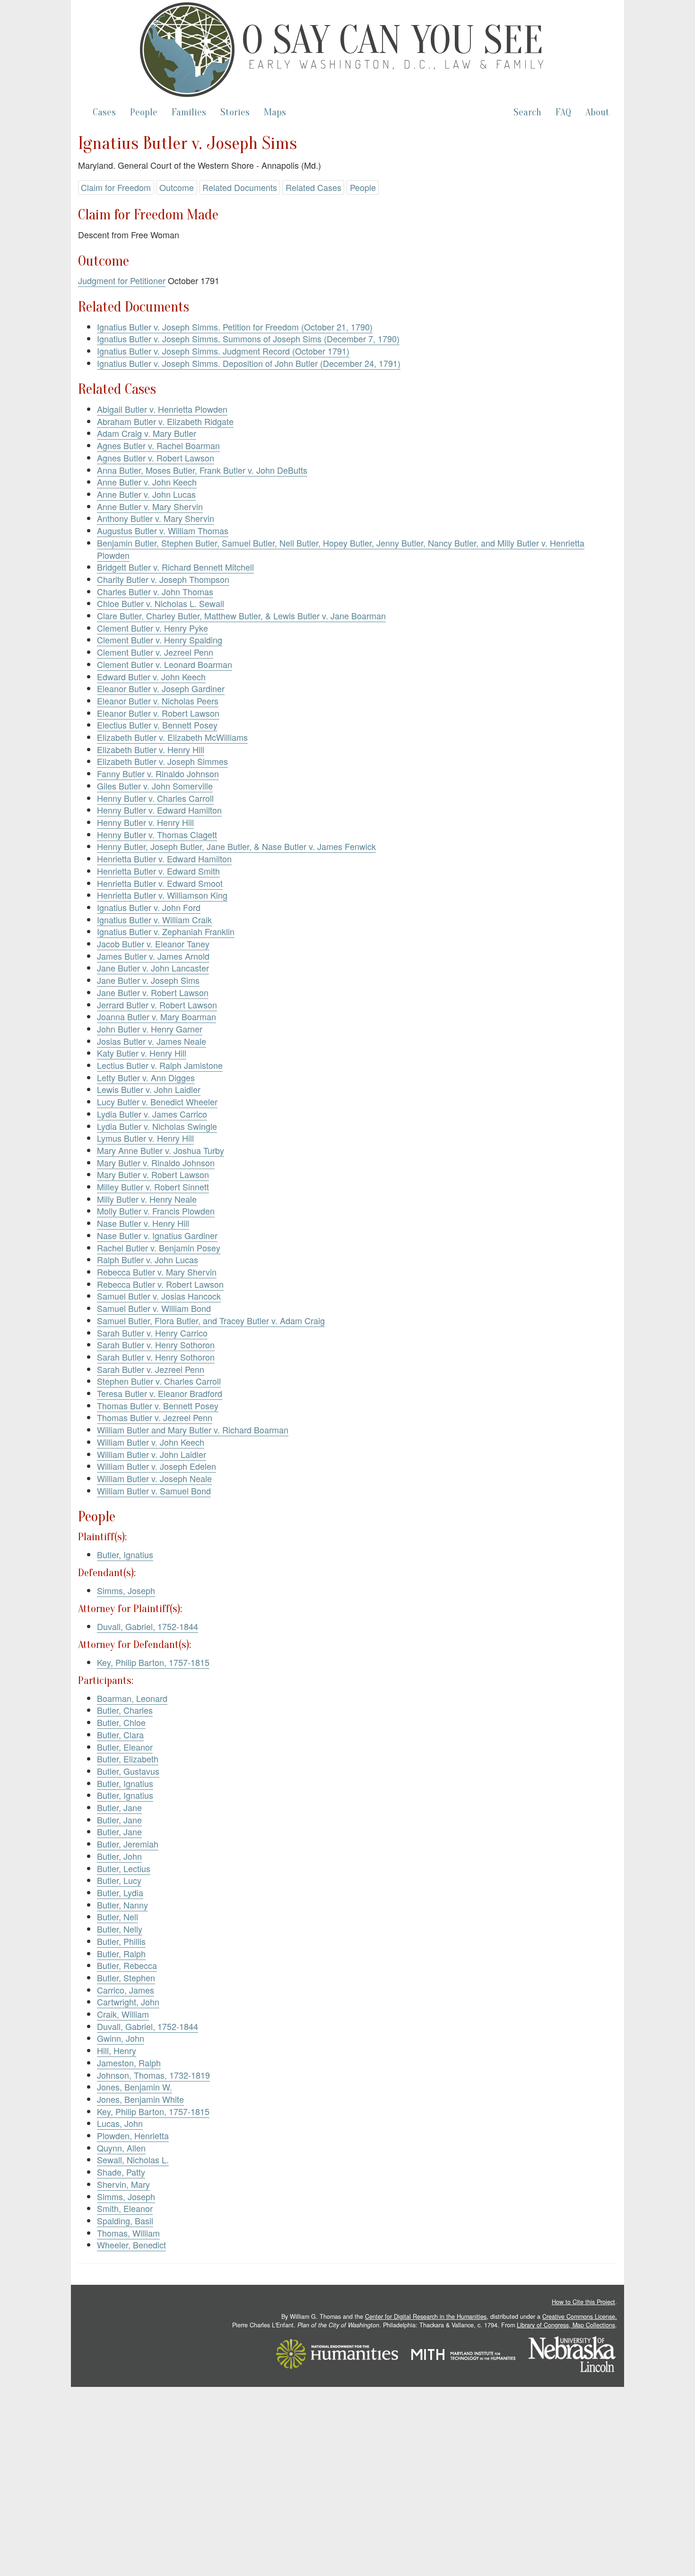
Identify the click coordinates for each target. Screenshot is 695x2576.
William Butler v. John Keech (151, 1442)
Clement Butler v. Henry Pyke (152, 628)
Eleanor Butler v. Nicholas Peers (158, 701)
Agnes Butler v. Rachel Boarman (158, 445)
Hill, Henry (117, 2050)
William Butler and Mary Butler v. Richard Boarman (193, 1430)
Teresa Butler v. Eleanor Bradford (160, 1393)
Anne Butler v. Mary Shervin (150, 506)
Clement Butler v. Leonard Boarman (165, 664)
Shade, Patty (121, 2172)
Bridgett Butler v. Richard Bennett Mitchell (175, 567)
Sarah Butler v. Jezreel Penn (151, 1369)
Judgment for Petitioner (122, 280)
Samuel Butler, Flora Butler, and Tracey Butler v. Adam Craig (211, 1320)
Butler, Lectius (124, 1868)
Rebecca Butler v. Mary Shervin (157, 1272)
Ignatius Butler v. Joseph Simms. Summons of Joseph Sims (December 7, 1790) (248, 338)
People (144, 112)
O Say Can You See (392, 40)
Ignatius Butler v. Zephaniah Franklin (166, 931)
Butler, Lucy (119, 1880)
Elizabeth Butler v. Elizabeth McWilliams (172, 737)
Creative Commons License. (580, 2316)
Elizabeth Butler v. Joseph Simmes (162, 761)
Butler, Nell (117, 1917)
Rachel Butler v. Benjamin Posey (159, 1248)
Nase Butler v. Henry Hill (143, 1223)
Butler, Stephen (126, 1978)
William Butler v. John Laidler (152, 1454)
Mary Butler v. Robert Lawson (153, 1174)
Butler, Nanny (122, 1905)
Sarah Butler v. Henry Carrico (152, 1333)
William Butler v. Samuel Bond (154, 1491)
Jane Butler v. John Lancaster (153, 968)
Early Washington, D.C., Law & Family (398, 64)
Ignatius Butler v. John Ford (149, 907)
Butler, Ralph (121, 1953)
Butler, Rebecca (127, 1965)
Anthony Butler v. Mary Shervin (156, 518)
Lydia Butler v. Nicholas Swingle (157, 1126)
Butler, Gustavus (128, 1771)
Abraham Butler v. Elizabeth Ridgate (165, 421)
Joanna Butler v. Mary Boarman (156, 1016)
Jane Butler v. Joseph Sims (148, 980)
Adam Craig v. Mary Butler (147, 433)
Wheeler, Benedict (131, 2245)
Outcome (177, 187)
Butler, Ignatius (125, 1554)
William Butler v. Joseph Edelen (156, 1466)
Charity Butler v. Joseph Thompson (163, 579)
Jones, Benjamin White (140, 2099)
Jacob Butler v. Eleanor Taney (153, 944)
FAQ (563, 112)
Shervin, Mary (123, 2184)
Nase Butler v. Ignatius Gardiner (157, 1235)
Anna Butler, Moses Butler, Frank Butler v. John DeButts (202, 470)
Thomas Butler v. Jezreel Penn (155, 1417)
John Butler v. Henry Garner (150, 1029)
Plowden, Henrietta (133, 2135)
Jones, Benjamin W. (135, 2087)
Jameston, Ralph (129, 2063)
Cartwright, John (128, 2002)
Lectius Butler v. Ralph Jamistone (160, 1065)
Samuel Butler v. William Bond (154, 1308)
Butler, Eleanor (125, 1747)
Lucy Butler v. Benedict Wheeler (157, 1102)
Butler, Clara (120, 1735)
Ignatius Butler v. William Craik (154, 919)
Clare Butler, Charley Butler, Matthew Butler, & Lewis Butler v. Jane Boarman (241, 616)
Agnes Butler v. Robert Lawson (156, 458)
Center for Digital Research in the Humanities (426, 2316)
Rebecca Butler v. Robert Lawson (160, 1284)
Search (527, 112)
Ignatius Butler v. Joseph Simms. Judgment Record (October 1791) (223, 351)
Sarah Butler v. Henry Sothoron (156, 1344)
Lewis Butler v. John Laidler (149, 1089)
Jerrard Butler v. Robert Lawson (157, 1005)
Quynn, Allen (121, 2148)
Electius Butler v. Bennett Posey (157, 725)
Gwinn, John (121, 2038)
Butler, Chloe (121, 1722)
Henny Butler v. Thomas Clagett (157, 834)
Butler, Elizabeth (128, 1759)
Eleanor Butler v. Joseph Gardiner (161, 688)
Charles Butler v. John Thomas (155, 591)
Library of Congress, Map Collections (566, 2325)
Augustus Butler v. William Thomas (163, 530)
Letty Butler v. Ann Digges (146, 1077)
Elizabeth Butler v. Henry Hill (151, 749)
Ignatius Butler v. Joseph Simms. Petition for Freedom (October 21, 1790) (235, 327)
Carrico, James (126, 1990)
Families (189, 112)
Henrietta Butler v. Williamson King (162, 895)
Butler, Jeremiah (128, 1844)
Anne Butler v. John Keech (147, 482)
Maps (275, 112)
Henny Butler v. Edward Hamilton (159, 810)
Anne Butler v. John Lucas (146, 494)
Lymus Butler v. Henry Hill (145, 1138)
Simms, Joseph (126, 1590)
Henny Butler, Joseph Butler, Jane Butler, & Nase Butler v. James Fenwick (236, 846)
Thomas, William (128, 2233)
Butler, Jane (119, 1807)
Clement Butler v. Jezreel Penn (155, 652)
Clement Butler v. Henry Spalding (160, 640)
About (597, 112)
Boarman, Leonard (132, 1698)
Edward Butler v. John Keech (151, 677)
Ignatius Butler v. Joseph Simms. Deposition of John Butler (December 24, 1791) (249, 363)
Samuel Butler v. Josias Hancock (159, 1296)
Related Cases (313, 187)
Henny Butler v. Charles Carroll (155, 798)
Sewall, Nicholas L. (133, 2160)
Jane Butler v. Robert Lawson (153, 992)
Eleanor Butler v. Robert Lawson (158, 713)
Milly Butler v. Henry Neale (147, 1199)
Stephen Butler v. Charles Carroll (159, 1381)
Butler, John (119, 1856)
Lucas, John (120, 2123)
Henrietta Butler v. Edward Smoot (160, 883)
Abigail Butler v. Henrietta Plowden (162, 409)
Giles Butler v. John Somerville (155, 786)
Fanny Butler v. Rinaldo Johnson (158, 773)
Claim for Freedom (116, 187)
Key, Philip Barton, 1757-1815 (153, 1662)
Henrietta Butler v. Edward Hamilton (164, 859)
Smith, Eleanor (125, 2208)
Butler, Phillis (121, 1941)
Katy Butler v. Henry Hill (142, 1053)
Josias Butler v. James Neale (152, 1041)
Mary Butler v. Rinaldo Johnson (156, 1162)
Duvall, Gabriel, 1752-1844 (148, 1626)
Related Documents (240, 187)
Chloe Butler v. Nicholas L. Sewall (161, 603)
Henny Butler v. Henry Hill (145, 822)
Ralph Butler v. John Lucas (148, 1259)
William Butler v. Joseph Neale (154, 1478)
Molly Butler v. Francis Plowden (156, 1211)
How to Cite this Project (583, 2302)
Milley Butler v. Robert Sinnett (153, 1187)
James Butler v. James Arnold (153, 956)
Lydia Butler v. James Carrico (152, 1114)
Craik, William (123, 2014)
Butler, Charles (125, 1710)
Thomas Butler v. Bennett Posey (158, 1405)
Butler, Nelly (120, 1929)
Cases (104, 112)
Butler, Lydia (120, 1892)
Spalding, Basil (125, 2220)
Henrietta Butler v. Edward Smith (158, 871)
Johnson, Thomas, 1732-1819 (153, 2075)
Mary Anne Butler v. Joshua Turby (161, 1150)
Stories (235, 112)
